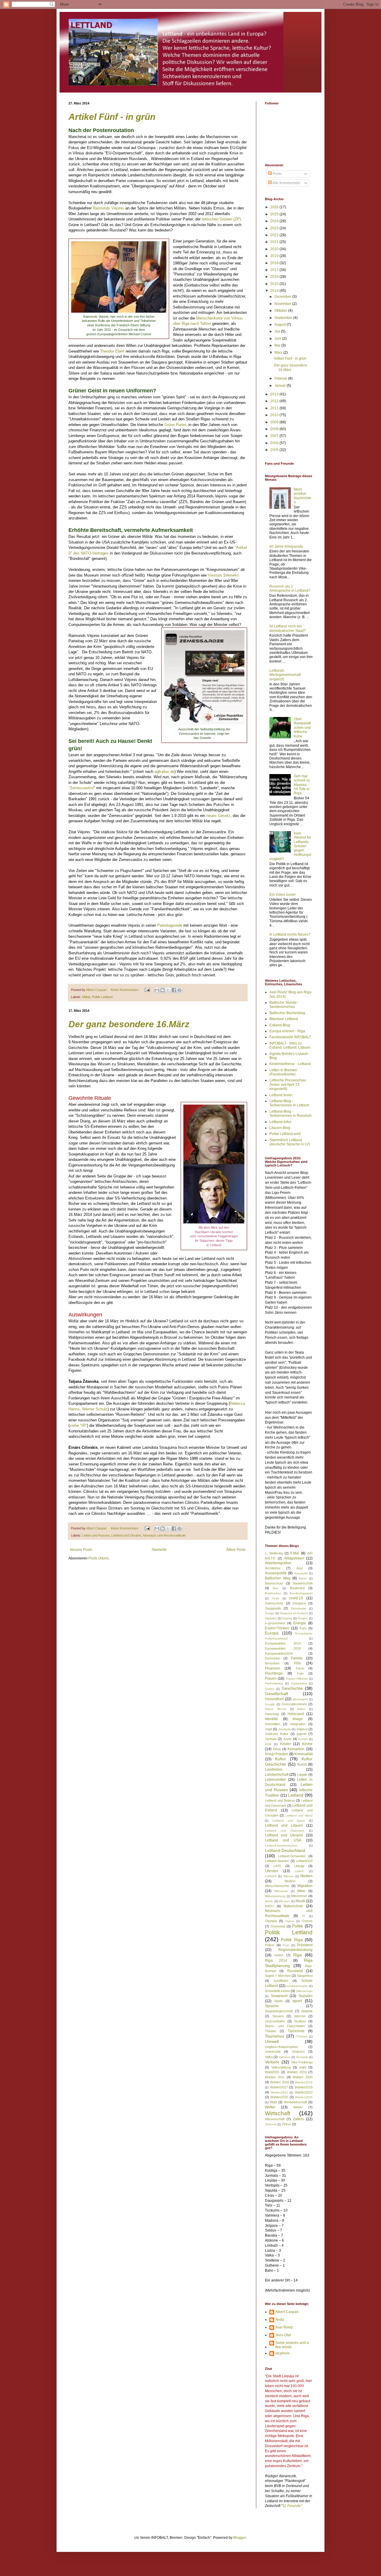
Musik (300, 1901)
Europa (272, 1633)
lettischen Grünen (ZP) (221, 219)
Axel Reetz (284, 2327)
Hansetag (272, 1714)
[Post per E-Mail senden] (147, 990)
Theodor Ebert (112, 351)
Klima (277, 1749)
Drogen (303, 1618)
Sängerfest (305, 1976)
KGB (268, 1744)
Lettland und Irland (299, 1815)
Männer (289, 1876)
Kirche (307, 1744)
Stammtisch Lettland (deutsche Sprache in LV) (290, 1142)
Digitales (271, 1618)
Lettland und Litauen (284, 1825)
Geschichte (292, 1688)
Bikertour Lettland (284, 1019)
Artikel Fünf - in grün (112, 117)
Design (270, 1613)
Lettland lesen (281, 1095)
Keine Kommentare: (125, 990)
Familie (297, 1658)
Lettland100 (304, 1861)
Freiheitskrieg (274, 1683)
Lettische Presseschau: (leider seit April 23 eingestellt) (288, 1085)
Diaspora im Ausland (294, 1613)
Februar (281, 378)
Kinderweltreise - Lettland (290, 1064)
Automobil (301, 1573)
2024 (275, 221)
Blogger (240, 2538)
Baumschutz (274, 1583)
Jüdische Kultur (277, 1734)
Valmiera (284, 2057)
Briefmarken (273, 1593)
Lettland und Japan (289, 1821)
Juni (278, 339)
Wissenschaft (275, 2119)
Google (270, 1704)
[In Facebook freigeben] (174, 990)
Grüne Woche (276, 1709)
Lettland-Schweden (292, 1856)
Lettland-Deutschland (285, 1850)
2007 (275, 436)
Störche (300, 2016)
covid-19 (296, 1598)
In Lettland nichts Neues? (290, 934)
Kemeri (303, 1739)
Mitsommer (299, 1896)
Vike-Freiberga (302, 2062)
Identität (271, 1719)
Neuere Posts (81, 1550)
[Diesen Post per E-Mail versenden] (157, 990)
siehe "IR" (78, 1425)
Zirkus (286, 2124)
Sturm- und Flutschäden (285, 2026)
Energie (300, 1623)
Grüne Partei (175, 425)
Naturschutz (293, 1906)
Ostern (290, 1921)
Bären (303, 1578)
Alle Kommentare (286, 183)
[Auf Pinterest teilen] (179, 990)
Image (298, 1719)
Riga (298, 1955)
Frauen (271, 1678)
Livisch (299, 1871)
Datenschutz (274, 1603)
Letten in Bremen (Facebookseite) (283, 1072)
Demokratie (299, 1608)
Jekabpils (284, 1729)
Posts (277, 174)
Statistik (307, 2011)
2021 (275, 242)
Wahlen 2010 (297, 2072)
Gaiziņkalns (299, 1683)
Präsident (305, 1945)
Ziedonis (271, 2124)
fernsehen (272, 1663)
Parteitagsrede (170, 925)
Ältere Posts (236, 1550)
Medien (306, 1876)
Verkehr (272, 2062)
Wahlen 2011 (275, 2077)
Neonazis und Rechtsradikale (164, 1535)
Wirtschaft (278, 2113)
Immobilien (273, 1724)
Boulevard (297, 1588)
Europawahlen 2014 (283, 1643)
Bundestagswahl (301, 1593)
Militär (86, 997)
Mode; (269, 1901)
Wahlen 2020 (303, 2077)
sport (297, 2001)
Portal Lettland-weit (285, 1134)
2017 (275, 270)
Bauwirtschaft (303, 1583)
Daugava (299, 1603)
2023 (275, 228)
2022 (275, 235)
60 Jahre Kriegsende (286, 546)
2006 (275, 443)
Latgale (302, 1775)
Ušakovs (298, 2052)
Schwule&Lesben (277, 1991)
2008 (275, 429)
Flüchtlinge (274, 1673)
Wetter (270, 2107)
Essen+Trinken (277, 1628)
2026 (275, 207)
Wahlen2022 (304, 2092)
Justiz (287, 1739)
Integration (298, 1724)
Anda (280, 2320)
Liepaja (299, 1866)
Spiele (278, 2001)
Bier (276, 1588)
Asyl (300, 1568)
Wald (273, 2102)
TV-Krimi (302, 2036)
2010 (275, 415)
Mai (278, 345)
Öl (303, 1916)
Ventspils (302, 2057)
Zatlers (298, 2119)
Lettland (296, 1795)
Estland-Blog (280, 1025)
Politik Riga (292, 1940)
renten (279, 1955)
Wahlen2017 (279, 2087)
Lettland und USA (283, 1840)
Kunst (302, 1764)
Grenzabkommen (294, 1704)
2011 (275, 408)
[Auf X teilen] (168, 990)
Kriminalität (303, 1754)
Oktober (281, 311)
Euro (303, 1628)
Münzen (284, 1901)
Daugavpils (273, 1608)
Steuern (278, 2016)
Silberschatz (304, 1991)
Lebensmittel (275, 1780)
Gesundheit (274, 1699)
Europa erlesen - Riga (287, 1031)
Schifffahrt (281, 1981)
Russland (295, 1971)
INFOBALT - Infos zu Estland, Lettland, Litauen (290, 1045)
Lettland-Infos (280, 1122)
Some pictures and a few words (292, 2345)
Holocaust (296, 1714)
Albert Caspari (287, 2312)
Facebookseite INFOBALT (290, 1037)
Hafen (301, 1709)
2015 (275, 284)
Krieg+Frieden (277, 1754)
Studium (300, 2021)
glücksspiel (300, 1699)
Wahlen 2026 (279, 2082)
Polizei (270, 1945)
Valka (269, 2057)
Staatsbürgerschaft (279, 2011)
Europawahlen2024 (279, 1653)
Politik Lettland (102, 997)
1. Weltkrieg (274, 1553)
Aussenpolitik (276, 1573)
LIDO (277, 1866)
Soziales (306, 1996)
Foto (300, 1673)
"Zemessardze (81, 788)
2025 (275, 214)
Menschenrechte (277, 1886)
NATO (269, 1906)
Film (298, 1663)
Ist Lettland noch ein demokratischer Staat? (288, 628)
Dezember (283, 297)
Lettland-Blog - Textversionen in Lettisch (289, 1103)
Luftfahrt (271, 1876)
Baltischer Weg (278, 1578)
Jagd (268, 1729)
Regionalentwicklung (295, 1950)
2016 (275, 277)
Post (286, 1945)
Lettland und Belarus (280, 1800)
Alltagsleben (294, 1558)
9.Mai (295, 1553)
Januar (281, 386)
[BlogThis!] (163, 990)
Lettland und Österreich (285, 1831)
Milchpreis (281, 1891)
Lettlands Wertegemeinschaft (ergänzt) (285, 675)
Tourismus (275, 2036)
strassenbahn (275, 2021)
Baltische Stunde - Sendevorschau (284, 1005)
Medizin (290, 1881)
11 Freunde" (292, 2506)
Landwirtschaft (277, 1775)
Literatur (272, 1871)
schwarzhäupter (297, 1986)
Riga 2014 (276, 1960)
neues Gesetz (218, 816)
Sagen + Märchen (278, 1976)
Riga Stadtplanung (289, 1963)
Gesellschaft (277, 1694)
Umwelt (272, 2041)
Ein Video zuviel (282, 895)
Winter (298, 2107)
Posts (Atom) (99, 1558)
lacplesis (282, 2353)
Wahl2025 (272, 2072)
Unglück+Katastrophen (281, 2047)
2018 (275, 263)
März (279, 353)
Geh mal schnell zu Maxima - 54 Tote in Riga (302, 785)
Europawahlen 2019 (283, 1648)
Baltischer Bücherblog (287, 1013)
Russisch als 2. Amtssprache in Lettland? (290, 588)
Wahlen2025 (279, 2097)
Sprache (272, 2006)
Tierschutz (296, 2031)
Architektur (273, 1568)
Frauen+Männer (297, 1679)
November (283, 304)
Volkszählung (281, 2067)
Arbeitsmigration (278, 1563)
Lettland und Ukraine (126, 1535)
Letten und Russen (96, 1535)
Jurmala (271, 1739)
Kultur (281, 1759)
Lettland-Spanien (277, 1861)
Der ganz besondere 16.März (129, 1024)
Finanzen (273, 1668)
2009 (275, 422)
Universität (273, 2052)
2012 (275, 401)
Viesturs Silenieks (223, 575)
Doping (287, 1618)
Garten (270, 1689)
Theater (271, 2031)
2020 (275, 249)
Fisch (300, 1668)
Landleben (274, 1769)
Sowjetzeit (279, 1996)
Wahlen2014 (304, 2082)
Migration (305, 1886)
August (281, 325)
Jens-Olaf (283, 2335)
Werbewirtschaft (295, 2102)
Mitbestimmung (275, 1896)
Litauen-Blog (280, 1128)
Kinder (285, 1744)
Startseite (159, 1550)
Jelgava (302, 1729)
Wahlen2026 (304, 2097)
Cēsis (275, 1598)
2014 (275, 291)
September (284, 318)
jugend (302, 1734)
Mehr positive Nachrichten (303, 496)
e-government (275, 1623)
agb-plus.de (164, 772)
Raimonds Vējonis (108, 208)
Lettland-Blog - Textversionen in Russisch (291, 1114)
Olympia (271, 1921)
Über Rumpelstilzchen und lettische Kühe (302, 728)
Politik (298, 1926)
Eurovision (273, 1658)
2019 (275, 256)
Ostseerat (278, 1926)
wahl (303, 2067)
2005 (275, 450)
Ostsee (307, 1921)
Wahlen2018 (304, 2087)
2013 (275, 394)
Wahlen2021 (279, 2092)
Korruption (296, 1749)
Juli (278, 331)
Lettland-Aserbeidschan (281, 1846)
